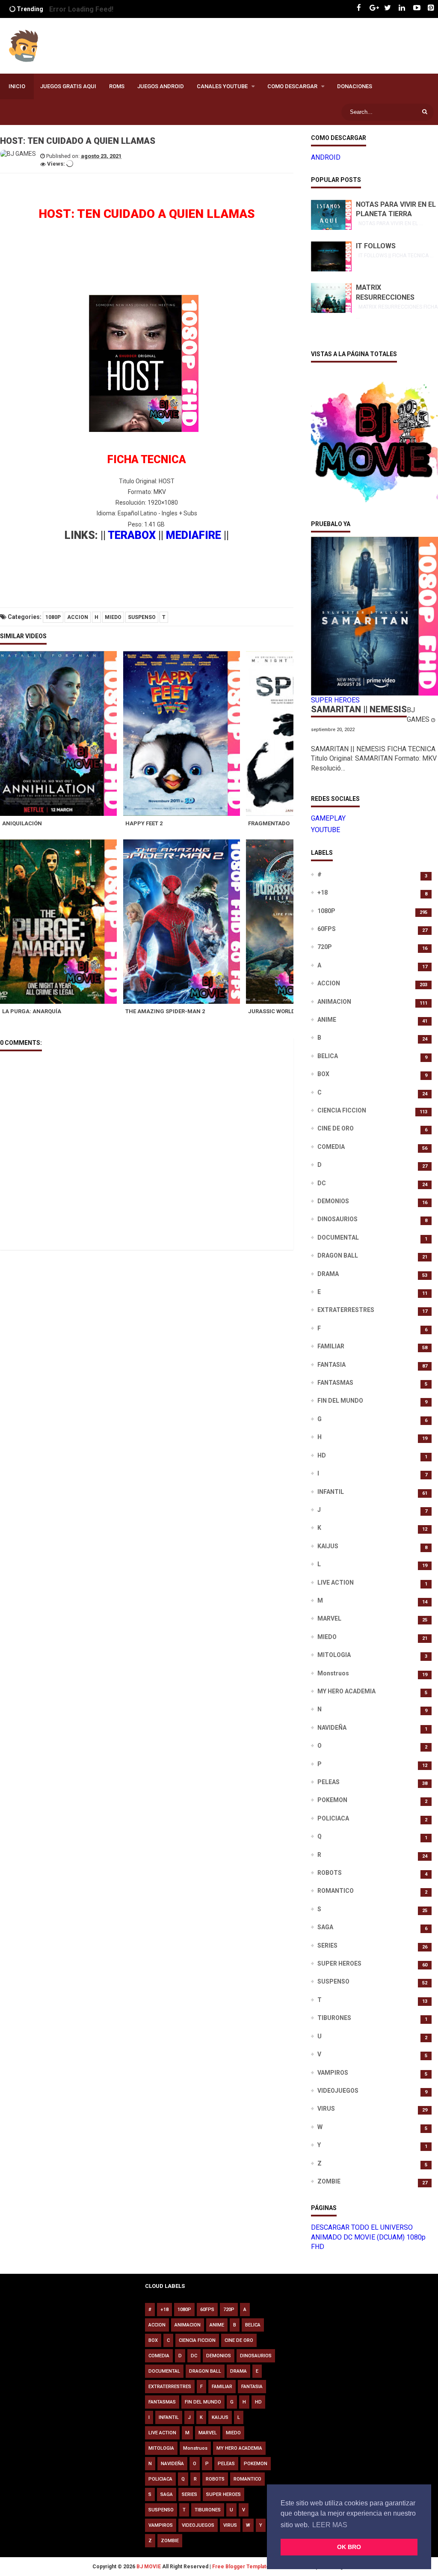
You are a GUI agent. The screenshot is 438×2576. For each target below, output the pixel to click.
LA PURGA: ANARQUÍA (32, 1011)
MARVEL (329, 1618)
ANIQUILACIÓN (22, 823)
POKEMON (332, 1800)
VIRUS (326, 2109)
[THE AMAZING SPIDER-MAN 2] (185, 922)
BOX (323, 1074)
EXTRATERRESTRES (346, 1310)
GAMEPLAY (328, 818)
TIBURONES (334, 2018)
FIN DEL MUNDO (340, 1401)
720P (325, 947)
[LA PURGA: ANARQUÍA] (62, 922)
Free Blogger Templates (242, 2567)
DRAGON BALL (338, 1255)
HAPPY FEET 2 (144, 823)
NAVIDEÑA (332, 1728)
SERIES (327, 1945)
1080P (53, 617)
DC (322, 1183)
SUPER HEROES (339, 1963)
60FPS (327, 929)
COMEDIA (331, 1147)
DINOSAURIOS (337, 1219)
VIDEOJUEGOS (338, 2091)
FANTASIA (331, 1365)
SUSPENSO (142, 617)
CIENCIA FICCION (342, 1110)
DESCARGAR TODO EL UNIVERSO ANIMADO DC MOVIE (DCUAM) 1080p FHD (368, 2237)
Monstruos (333, 1673)
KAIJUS (328, 1546)
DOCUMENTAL (338, 1237)
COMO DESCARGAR (292, 86)
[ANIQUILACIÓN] (62, 733)
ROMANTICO (336, 1891)
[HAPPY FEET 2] (185, 733)
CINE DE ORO (336, 1128)
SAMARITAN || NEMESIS (359, 709)
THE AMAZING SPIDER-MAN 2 (165, 1011)
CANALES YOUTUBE (222, 86)
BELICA (328, 1056)
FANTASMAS (335, 1383)
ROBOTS (330, 1873)
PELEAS (328, 1782)
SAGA (325, 1927)
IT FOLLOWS (376, 246)
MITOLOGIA (334, 1655)
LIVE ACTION (336, 1582)
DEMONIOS (333, 1201)
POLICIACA (333, 1818)
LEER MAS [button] (330, 2525)
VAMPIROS (333, 2073)
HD (322, 1455)
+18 (323, 892)
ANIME (327, 1020)
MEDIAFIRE (194, 535)
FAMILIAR (331, 1346)
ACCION (78, 617)
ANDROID (326, 157)
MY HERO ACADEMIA (346, 1691)
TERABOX (132, 535)
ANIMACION (334, 1002)
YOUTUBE (326, 830)
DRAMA (328, 1274)
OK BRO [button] (349, 2547)
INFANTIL (331, 1492)
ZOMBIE (329, 2181)
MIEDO (113, 617)
